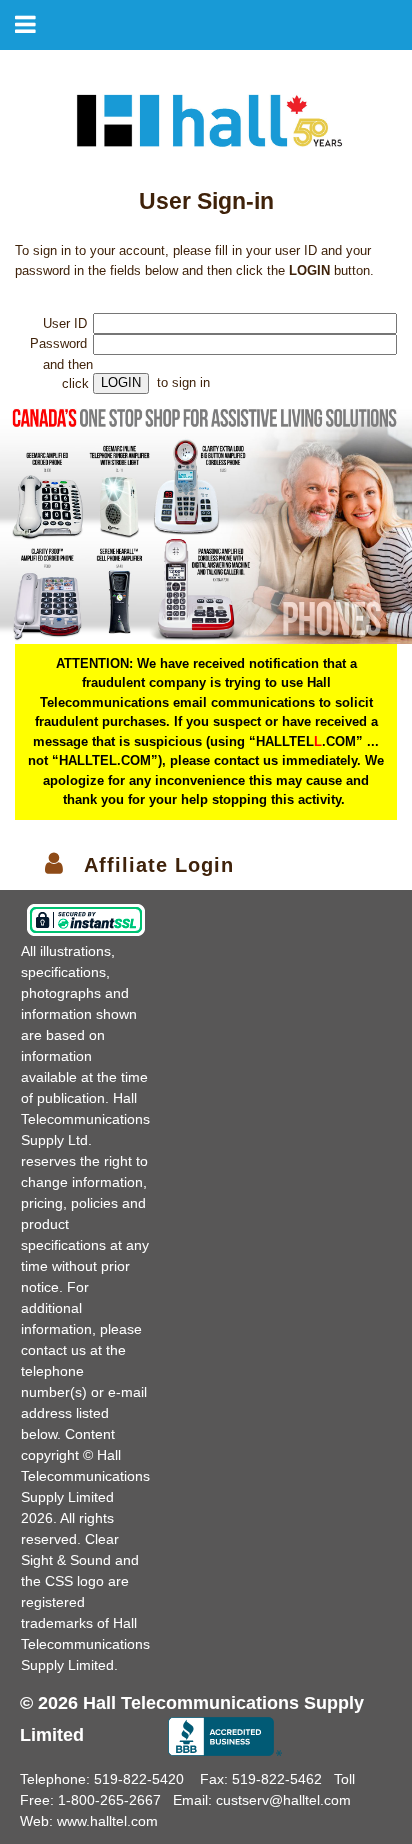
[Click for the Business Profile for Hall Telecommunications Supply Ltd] (225, 1737)
